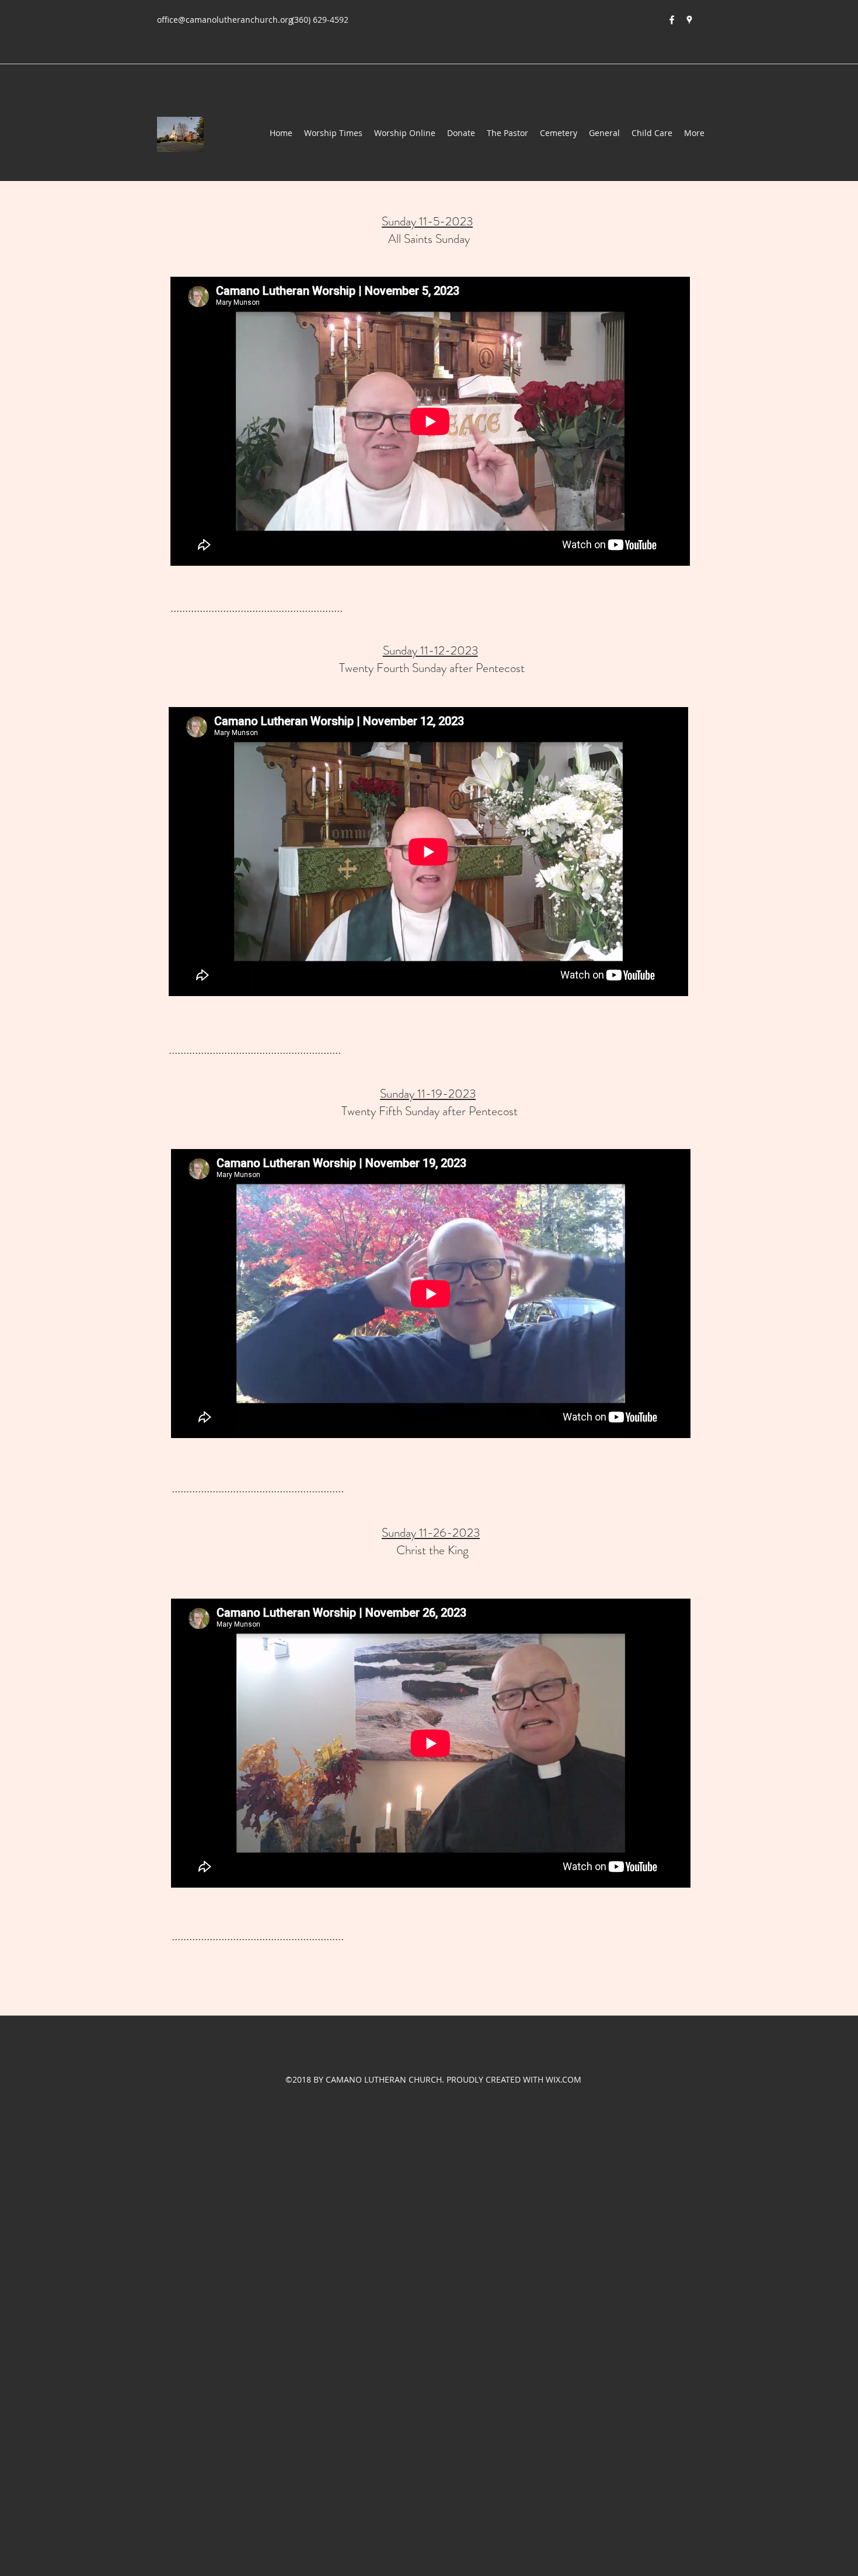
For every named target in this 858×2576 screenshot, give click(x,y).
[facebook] (672, 20)
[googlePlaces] (689, 20)
